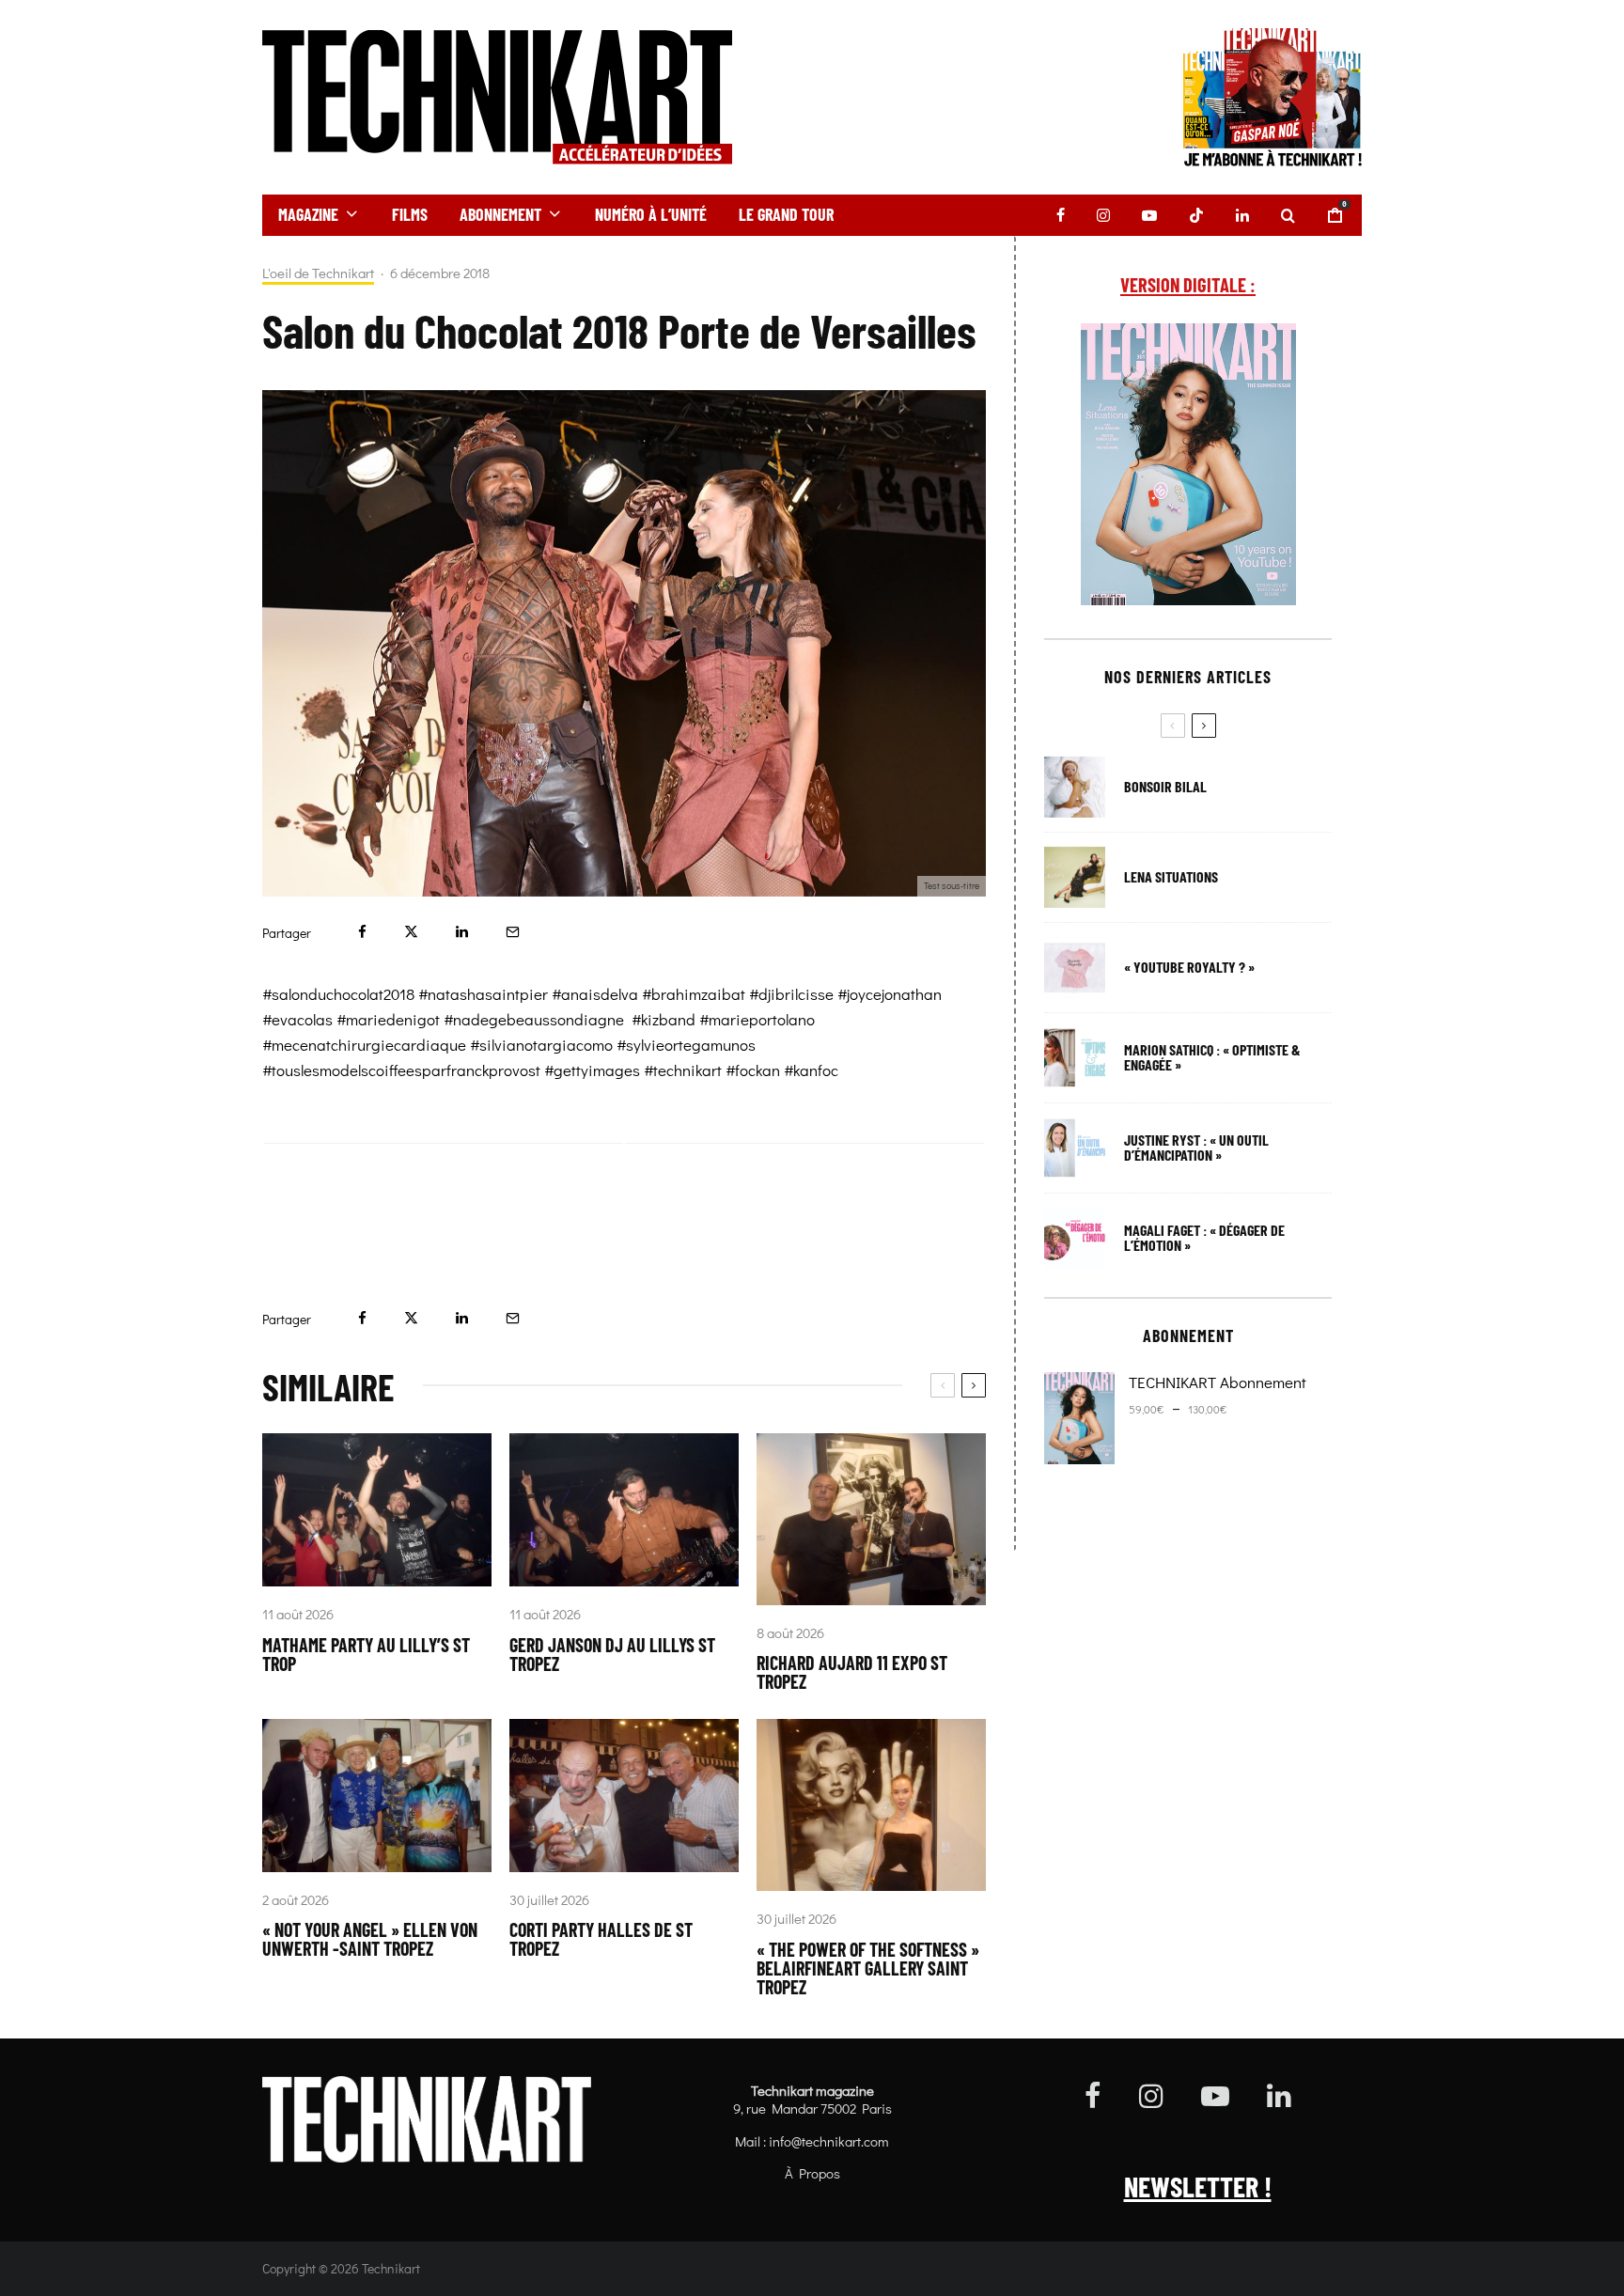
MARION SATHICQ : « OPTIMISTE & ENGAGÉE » (1212, 1057)
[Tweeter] (411, 932)
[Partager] (362, 932)
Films (410, 214)
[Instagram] (1103, 215)
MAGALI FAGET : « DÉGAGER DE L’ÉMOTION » (1204, 1238)
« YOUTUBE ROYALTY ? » (1189, 967)
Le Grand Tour (786, 214)
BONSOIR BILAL (1165, 787)
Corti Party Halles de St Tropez (601, 1939)
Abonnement (500, 214)
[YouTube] (1149, 215)
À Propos (812, 2173)
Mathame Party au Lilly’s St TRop (366, 1654)
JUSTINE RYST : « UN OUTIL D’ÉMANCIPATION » (1196, 1148)
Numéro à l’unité (651, 214)
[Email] (513, 932)
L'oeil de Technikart (318, 273)
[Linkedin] (1242, 215)
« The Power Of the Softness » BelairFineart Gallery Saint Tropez (868, 1968)
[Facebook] (1061, 215)
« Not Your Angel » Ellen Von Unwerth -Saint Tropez (370, 1939)
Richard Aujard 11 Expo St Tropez (852, 1672)
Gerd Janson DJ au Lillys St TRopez (612, 1654)
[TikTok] (1196, 215)
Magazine (308, 214)
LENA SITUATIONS (1171, 877)
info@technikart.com (829, 2141)
